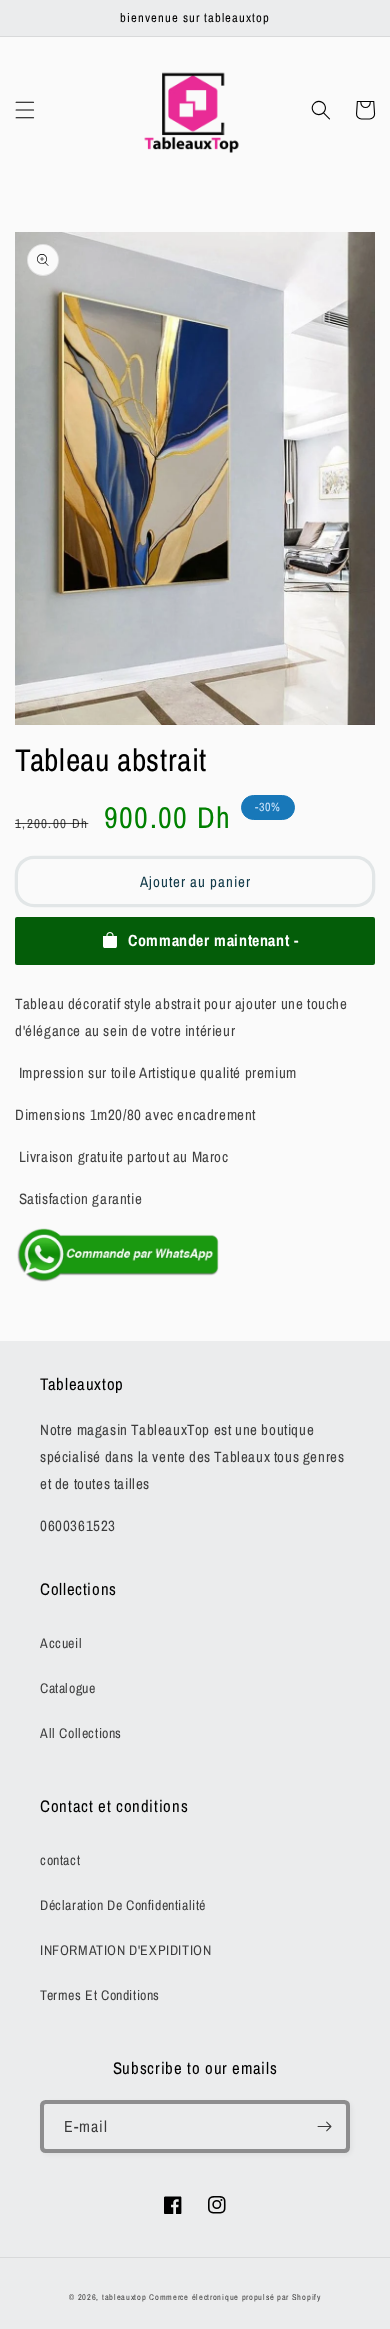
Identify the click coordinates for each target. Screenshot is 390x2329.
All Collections (81, 1733)
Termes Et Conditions (100, 1995)
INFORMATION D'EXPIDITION (125, 1950)
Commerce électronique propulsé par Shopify (234, 2297)
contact (60, 1860)
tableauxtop (124, 2297)
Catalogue (67, 1688)
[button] (25, 110)
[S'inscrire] (324, 2126)
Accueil (61, 1643)
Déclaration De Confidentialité (123, 1905)
